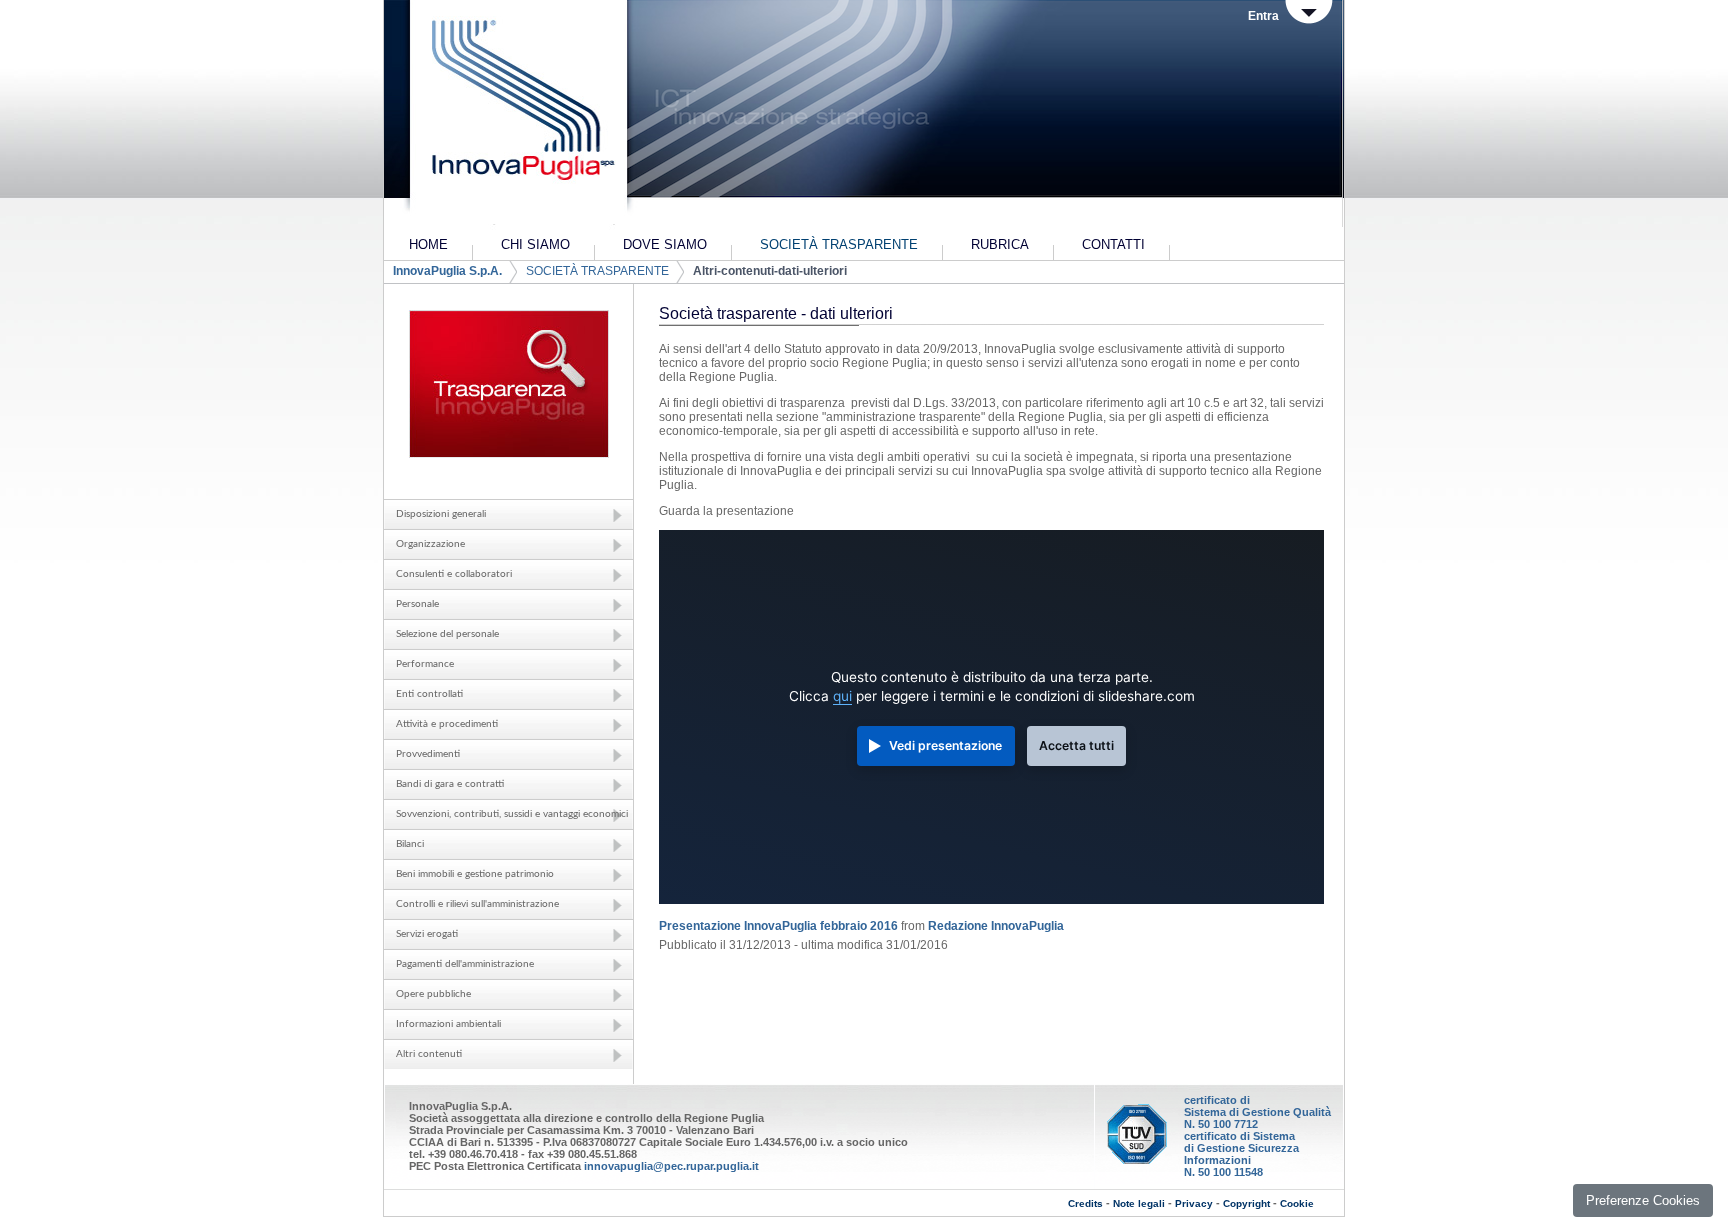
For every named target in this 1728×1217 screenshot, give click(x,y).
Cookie (1297, 1203)
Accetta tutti (1076, 745)
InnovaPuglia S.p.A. (447, 271)
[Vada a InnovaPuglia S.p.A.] (516, 115)
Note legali (1139, 1203)
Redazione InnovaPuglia (996, 926)
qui (842, 696)
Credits (1085, 1203)
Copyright (1246, 1203)
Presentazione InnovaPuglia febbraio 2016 (778, 926)
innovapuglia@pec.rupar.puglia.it (671, 1166)
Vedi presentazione (945, 745)
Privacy (1194, 1203)
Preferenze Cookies (1643, 1200)
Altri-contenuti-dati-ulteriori (770, 271)
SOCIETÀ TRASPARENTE (597, 271)
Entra (1263, 16)
